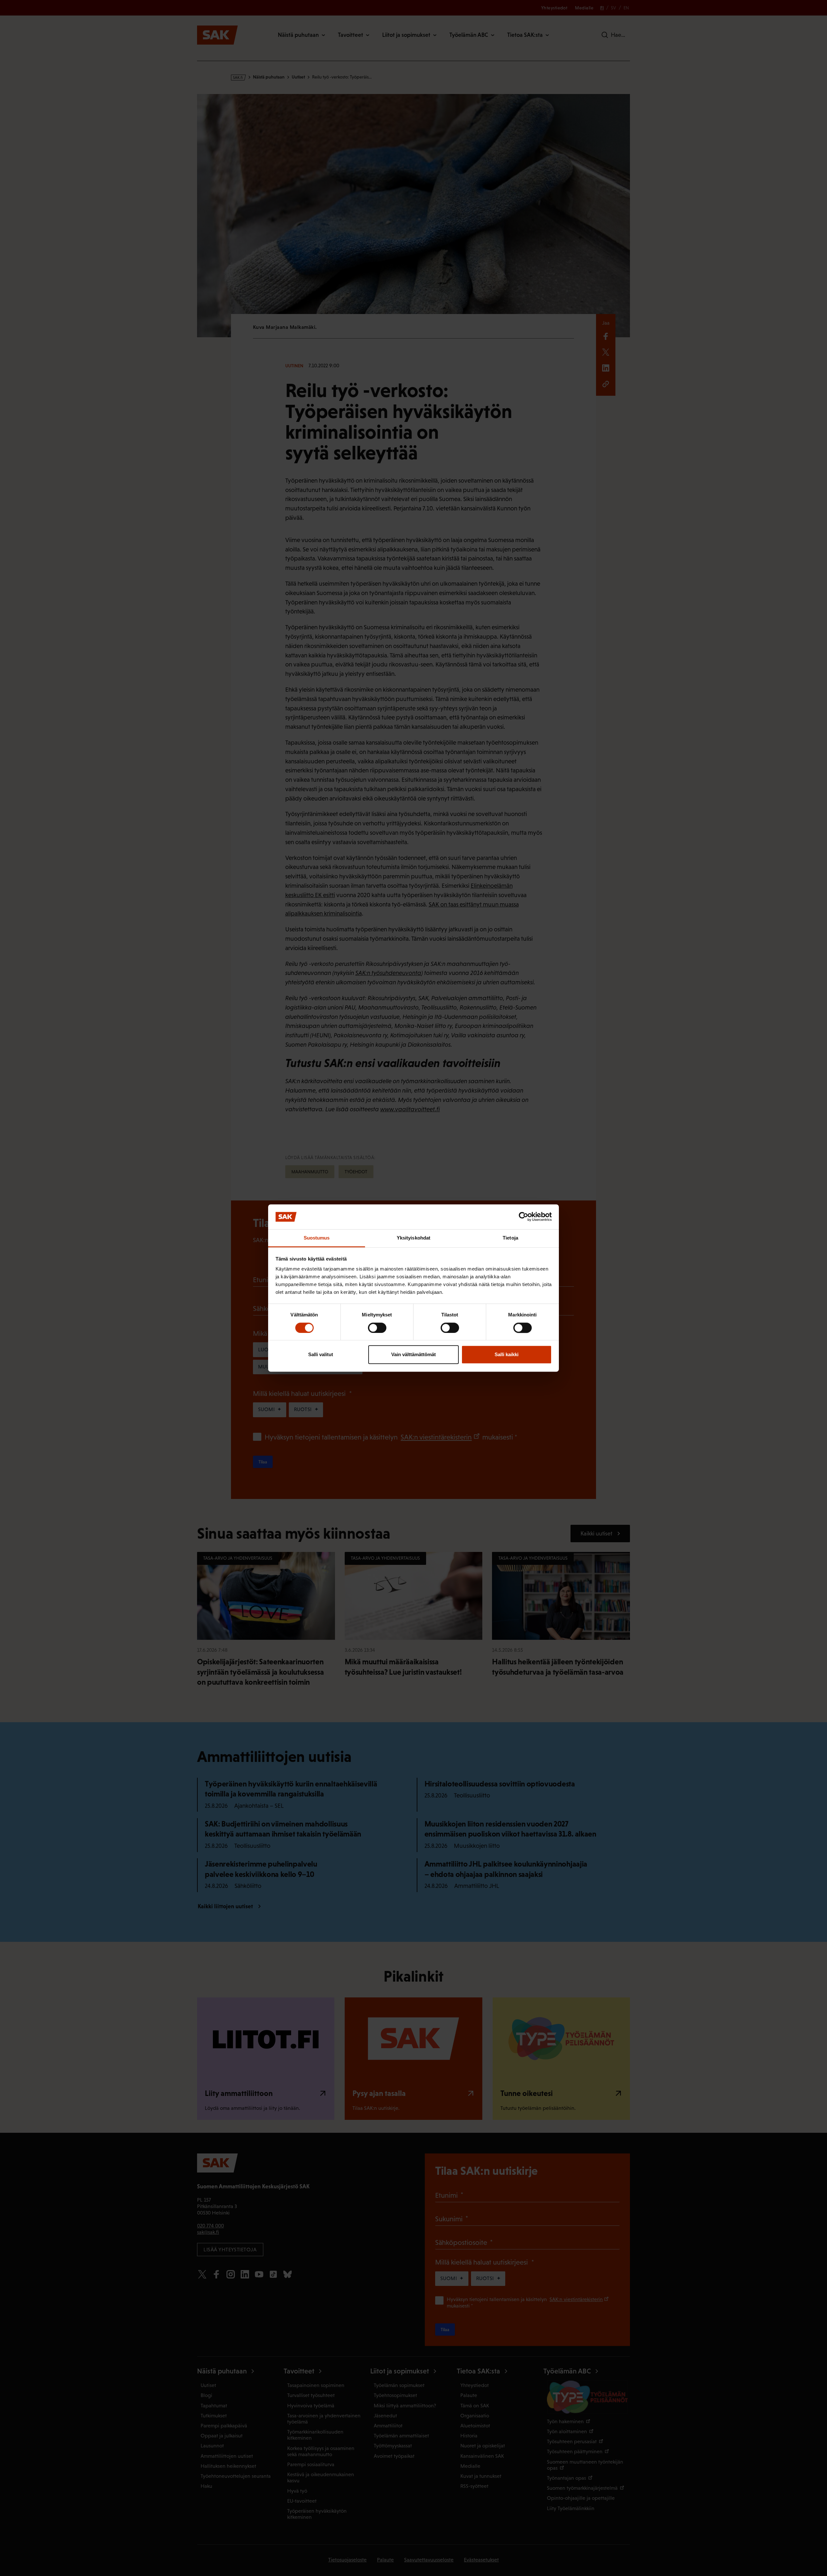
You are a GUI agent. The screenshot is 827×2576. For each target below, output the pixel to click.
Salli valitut (321, 1354)
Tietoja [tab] (510, 1238)
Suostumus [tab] (317, 1238)
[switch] (377, 1328)
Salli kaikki (507, 1354)
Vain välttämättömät (413, 1354)
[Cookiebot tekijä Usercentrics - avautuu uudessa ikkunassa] (523, 1217)
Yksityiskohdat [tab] (413, 1238)
